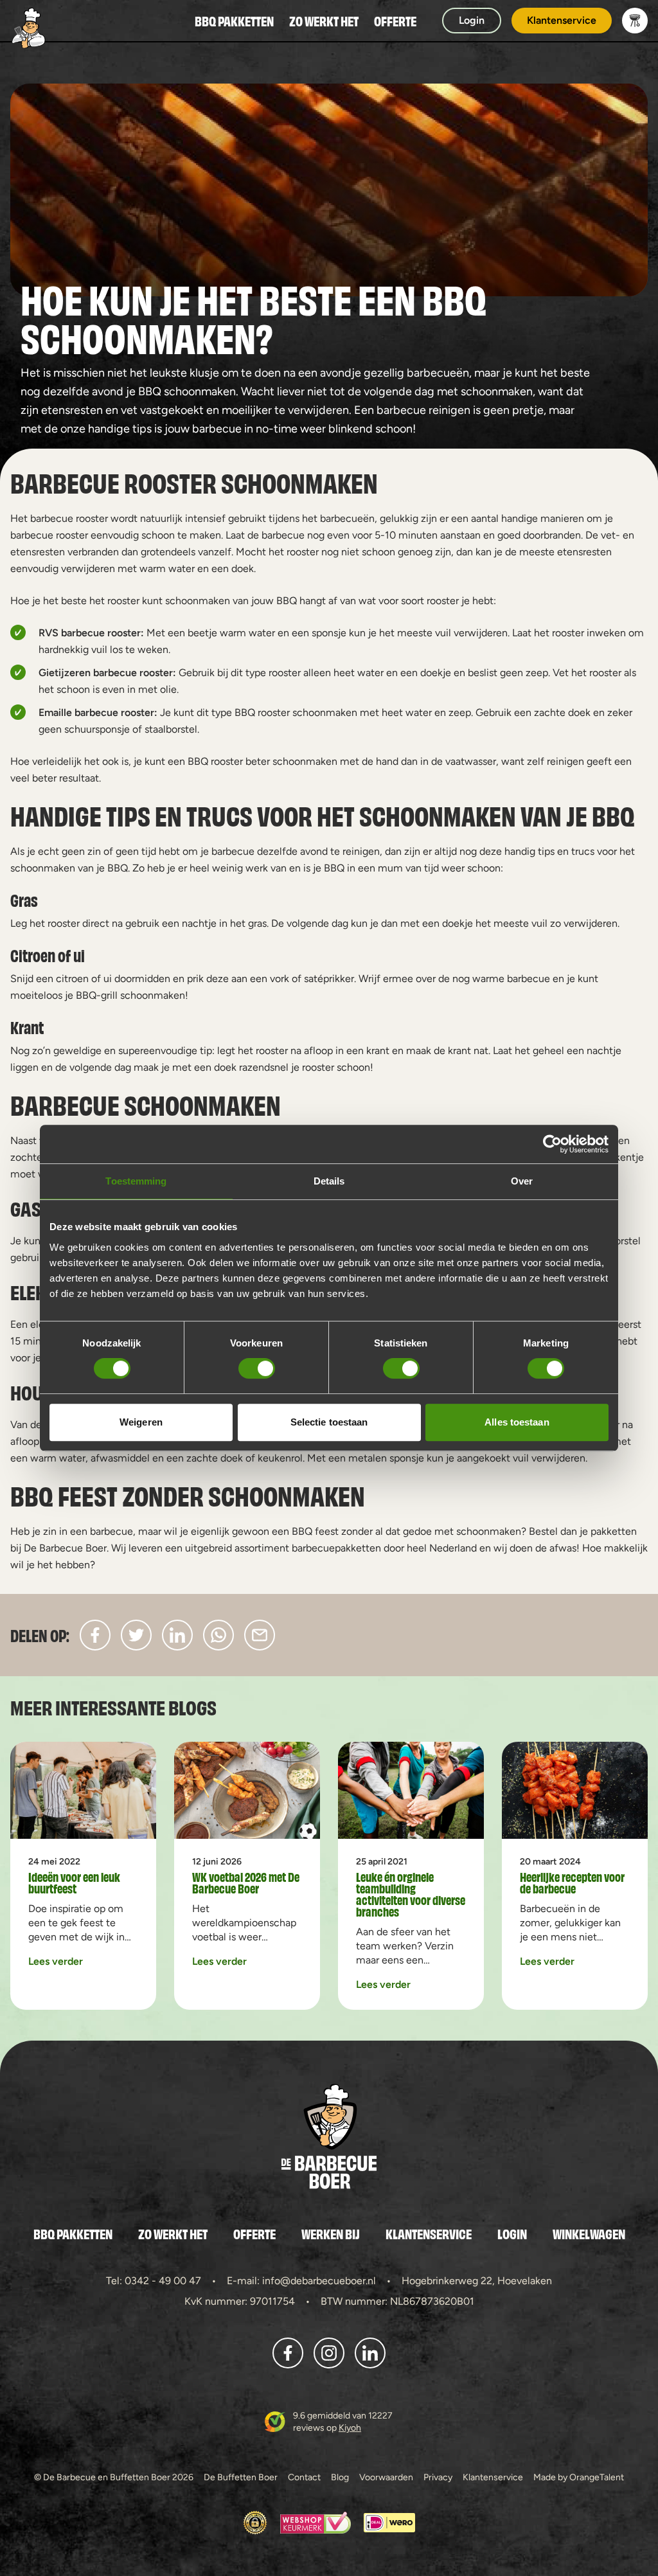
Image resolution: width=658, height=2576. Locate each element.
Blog (340, 2477)
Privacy (438, 2477)
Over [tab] (522, 1181)
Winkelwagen (589, 2233)
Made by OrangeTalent (579, 2477)
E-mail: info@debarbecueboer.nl (301, 2281)
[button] (635, 21)
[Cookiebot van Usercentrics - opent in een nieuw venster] (552, 1144)
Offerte (395, 21)
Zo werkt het (324, 21)
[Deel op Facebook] (95, 1635)
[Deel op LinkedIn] (177, 1635)
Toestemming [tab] (136, 1181)
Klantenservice (429, 2233)
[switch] (257, 1368)
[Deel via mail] (260, 1635)
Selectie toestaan (329, 1422)
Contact (304, 2477)
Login (512, 2233)
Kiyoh (350, 2428)
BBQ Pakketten (234, 21)
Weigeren (141, 1422)
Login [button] (472, 20)
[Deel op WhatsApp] (218, 1635)
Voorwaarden (386, 2477)
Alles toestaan (517, 1422)
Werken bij (331, 2233)
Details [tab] (329, 1181)
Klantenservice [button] (562, 20)
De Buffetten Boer (241, 2477)
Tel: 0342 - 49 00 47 (154, 2281)
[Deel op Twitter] (136, 1635)
